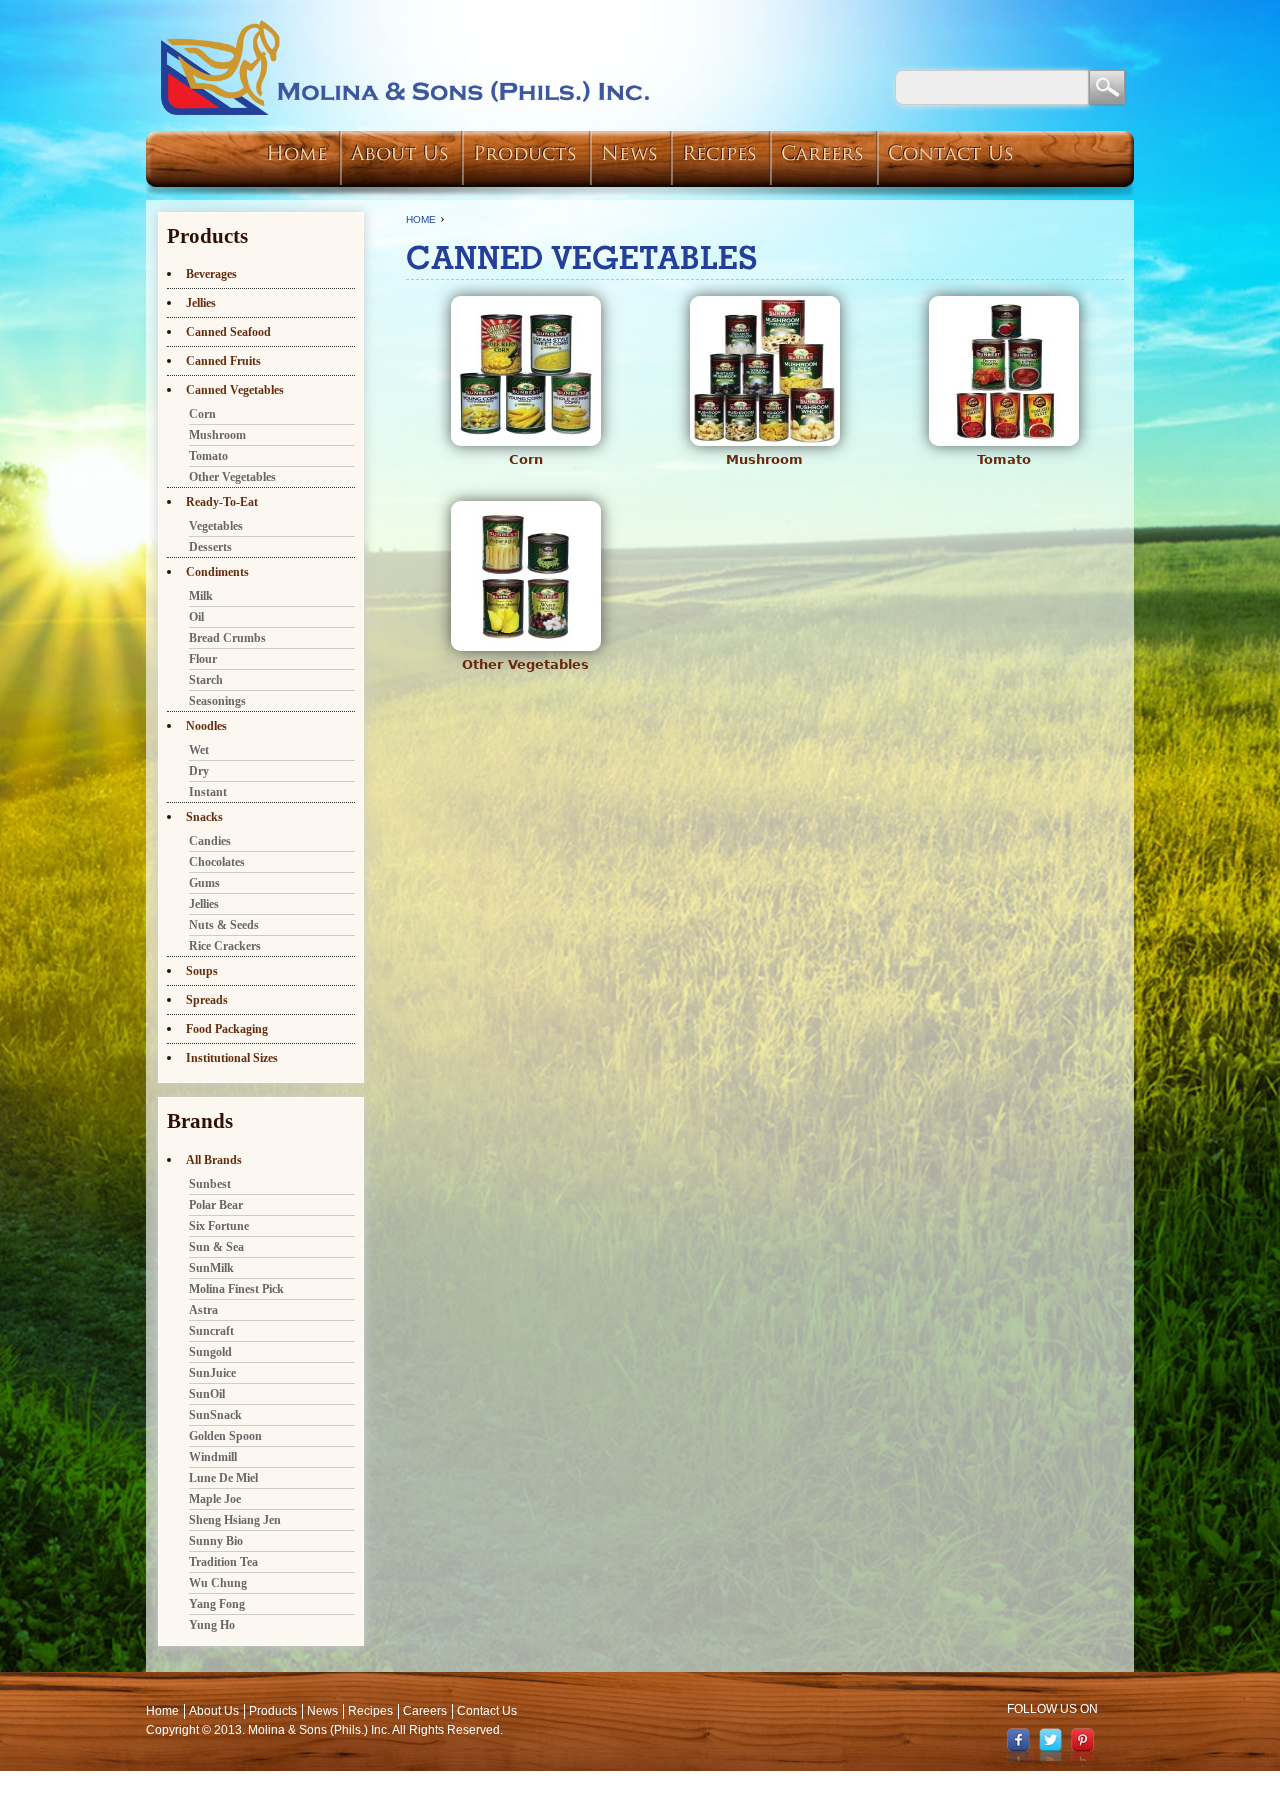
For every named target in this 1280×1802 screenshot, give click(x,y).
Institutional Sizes (232, 1058)
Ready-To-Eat (222, 502)
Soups (202, 971)
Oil (196, 617)
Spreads (207, 1000)
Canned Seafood (228, 332)
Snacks (204, 817)
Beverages (211, 274)
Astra (203, 1310)
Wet (199, 750)
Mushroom (764, 459)
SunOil (207, 1394)
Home (296, 155)
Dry (199, 771)
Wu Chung (218, 1583)
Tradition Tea (223, 1562)
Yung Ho (212, 1625)
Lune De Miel (223, 1478)
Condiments (217, 572)
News (629, 155)
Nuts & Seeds (224, 925)
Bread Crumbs (227, 638)
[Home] (406, 67)
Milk (201, 596)
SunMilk (211, 1268)
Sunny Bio (216, 1541)
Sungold (210, 1352)
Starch (206, 680)
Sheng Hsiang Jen (235, 1520)
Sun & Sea (216, 1247)
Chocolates (217, 862)
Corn (526, 459)
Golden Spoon (225, 1436)
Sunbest (210, 1184)
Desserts (210, 547)
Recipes (719, 155)
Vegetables (216, 526)
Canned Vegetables (235, 390)
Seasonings (217, 701)
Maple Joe (215, 1499)
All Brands (214, 1160)
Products (525, 155)
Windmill (213, 1457)
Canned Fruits (223, 361)
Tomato (1004, 459)
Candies (210, 841)
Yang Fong (217, 1604)
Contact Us (951, 155)
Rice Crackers (225, 946)
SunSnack (215, 1415)
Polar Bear (216, 1205)
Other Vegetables (525, 664)
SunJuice (212, 1373)
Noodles (206, 726)
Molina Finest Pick (236, 1289)
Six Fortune (219, 1226)
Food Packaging (227, 1029)
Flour (203, 659)
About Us (400, 155)
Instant (208, 792)
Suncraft (211, 1331)
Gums (204, 883)
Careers (822, 155)
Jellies (201, 303)
